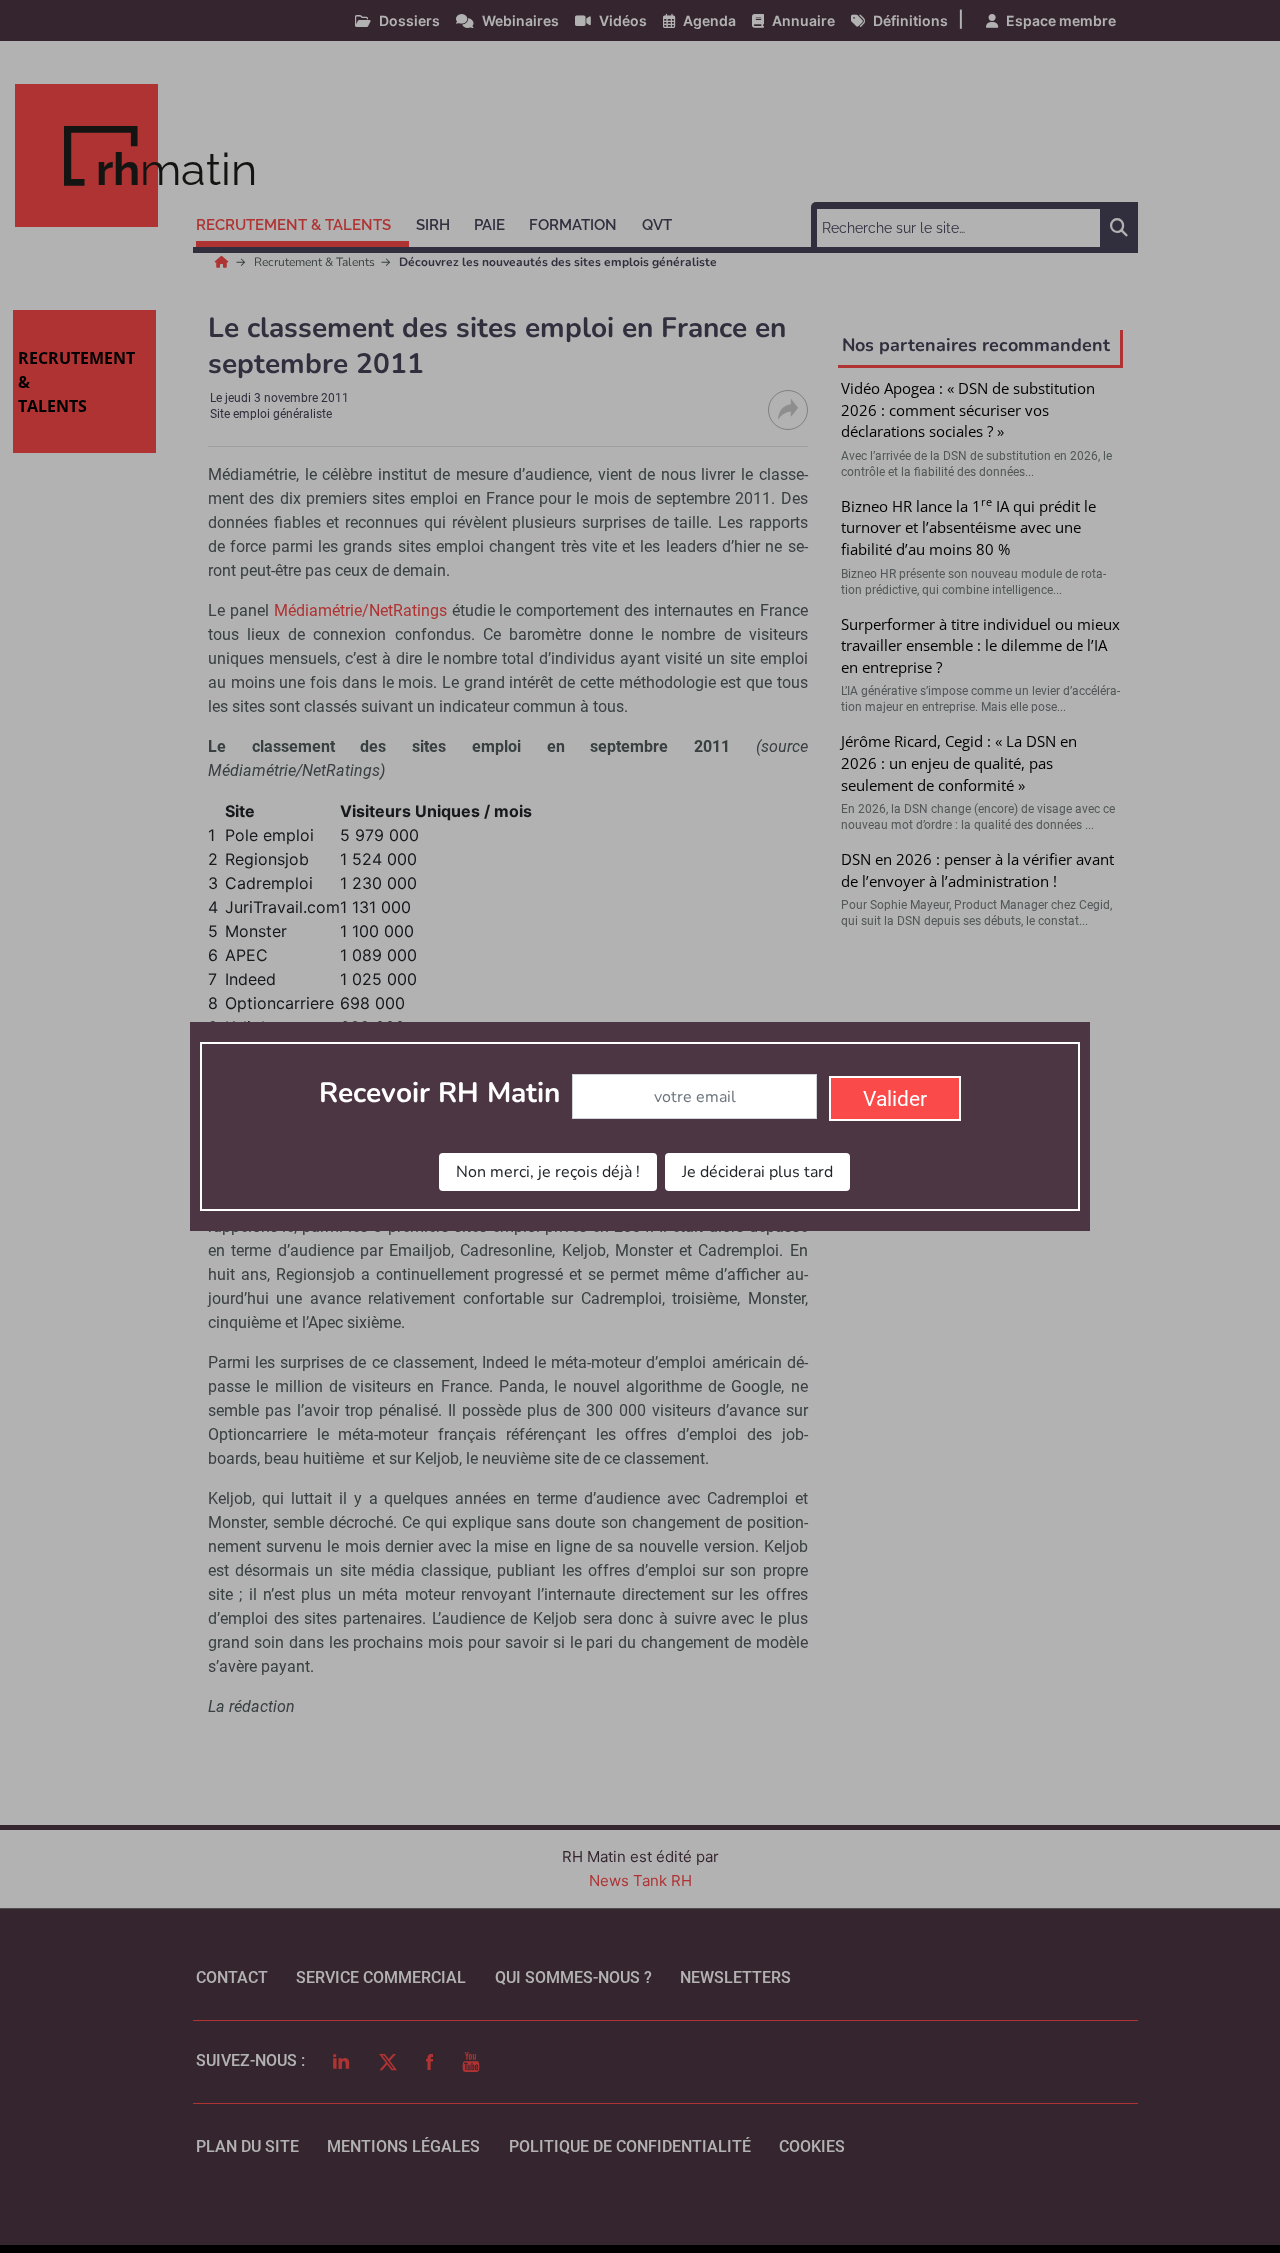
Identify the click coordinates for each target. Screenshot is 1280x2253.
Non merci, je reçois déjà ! (548, 1172)
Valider (895, 1099)
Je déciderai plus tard (757, 1172)
